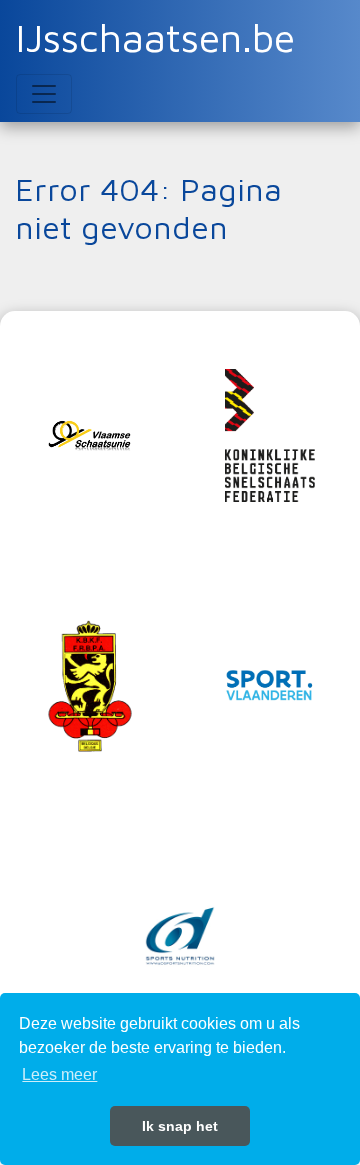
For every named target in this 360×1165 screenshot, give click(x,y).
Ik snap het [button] (180, 1126)
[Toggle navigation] (44, 94)
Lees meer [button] (59, 1074)
